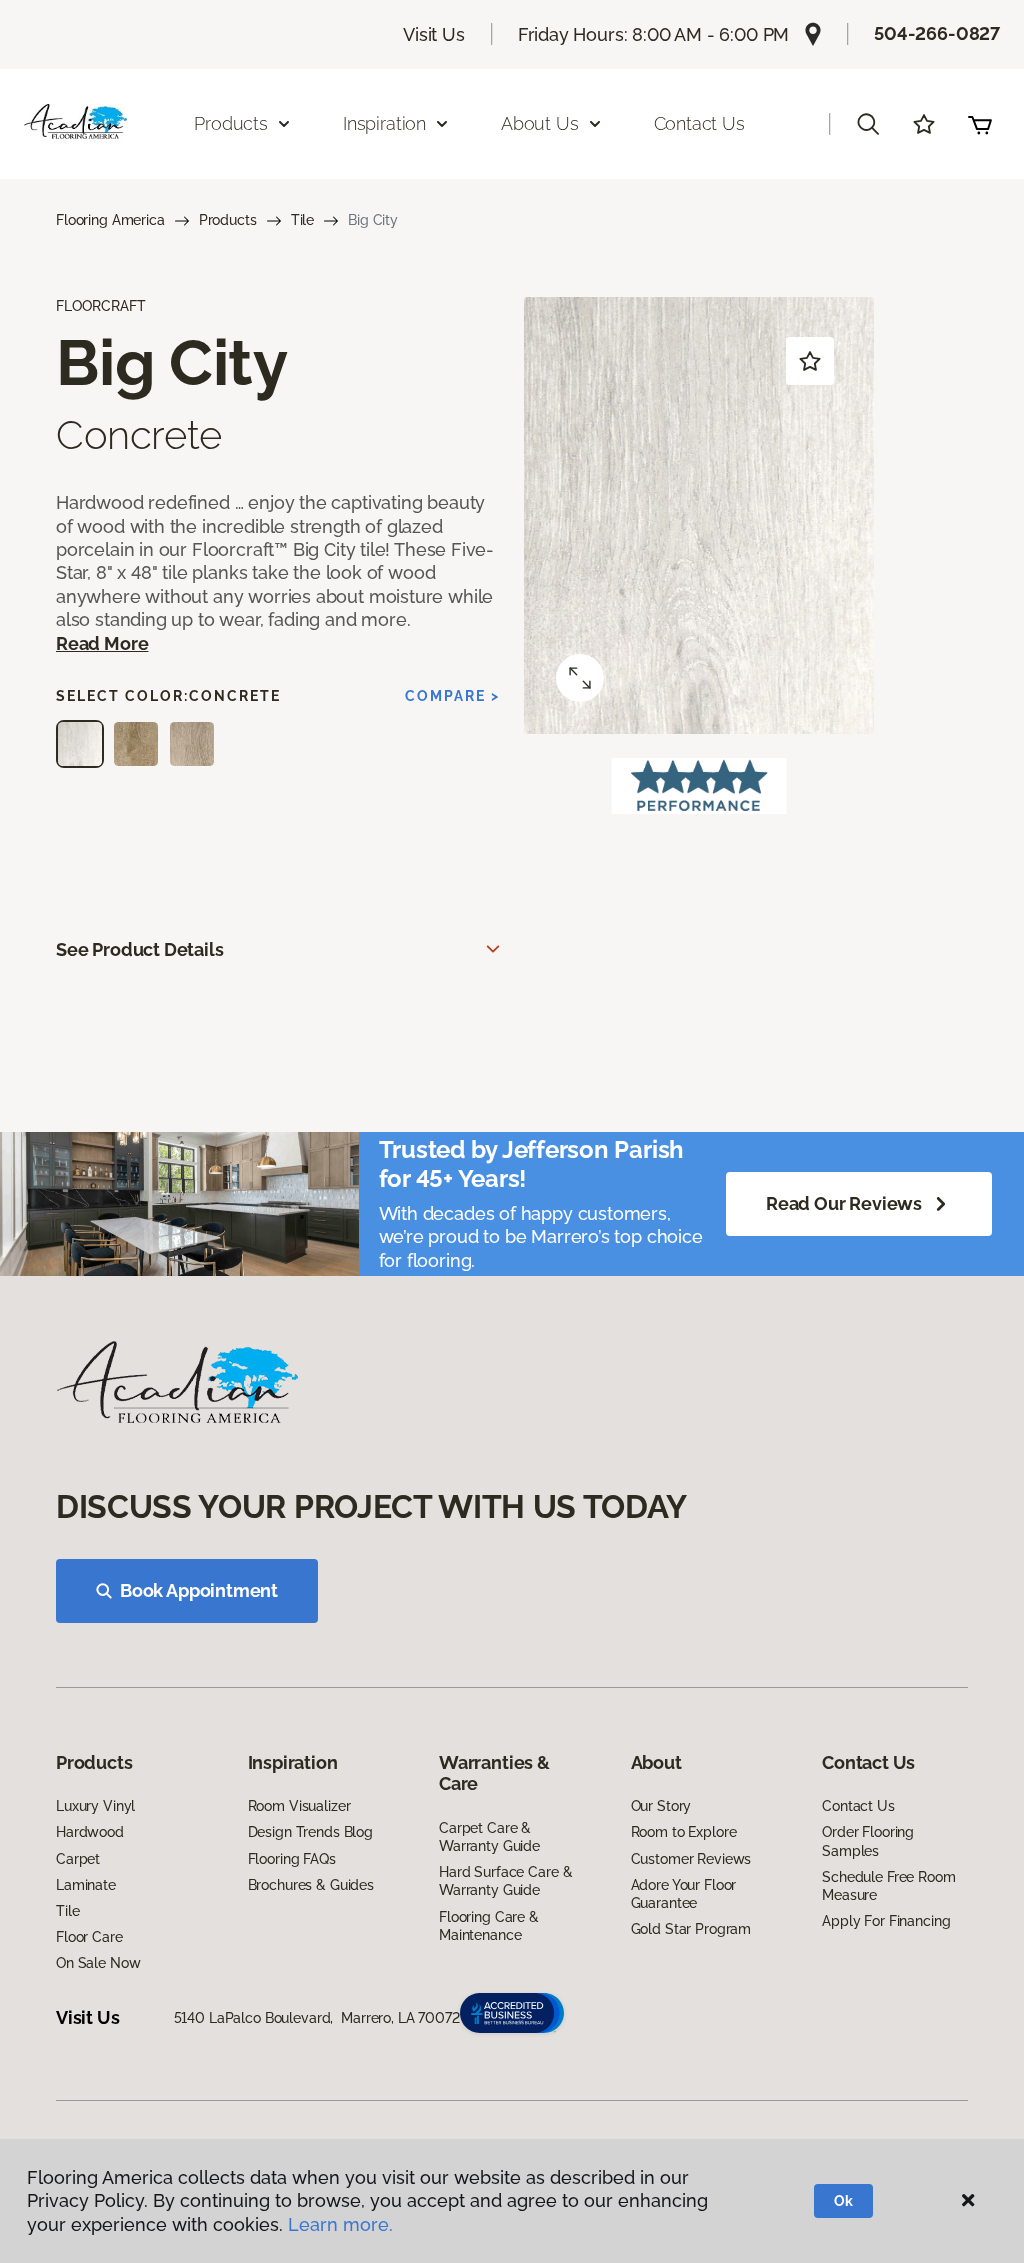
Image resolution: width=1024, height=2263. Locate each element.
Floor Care (89, 1937)
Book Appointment (199, 1590)
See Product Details (140, 949)
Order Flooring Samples (868, 1841)
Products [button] (231, 123)
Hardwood (90, 1832)
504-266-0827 (937, 33)
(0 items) (980, 124)
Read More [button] (102, 643)
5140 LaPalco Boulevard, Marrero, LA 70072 (317, 2018)
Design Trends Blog (310, 1832)
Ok (843, 2201)
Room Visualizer (299, 1806)
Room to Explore (684, 1832)
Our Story (661, 1806)
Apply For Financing (886, 1921)
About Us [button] (540, 123)
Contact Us (699, 123)
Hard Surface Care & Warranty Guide (505, 1881)
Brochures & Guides (311, 1885)
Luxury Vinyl (95, 1806)
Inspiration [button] (384, 123)
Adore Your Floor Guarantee (684, 1894)
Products (228, 220)
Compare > (452, 696)
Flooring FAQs (292, 1859)
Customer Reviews (691, 1859)
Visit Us (434, 34)
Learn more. (340, 2224)
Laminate (86, 1885)
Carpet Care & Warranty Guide (489, 1837)
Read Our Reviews (844, 1203)
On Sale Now (98, 1963)
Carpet (78, 1859)
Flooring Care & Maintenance (489, 1926)
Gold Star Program (691, 1929)
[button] (868, 124)
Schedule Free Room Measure (888, 1886)
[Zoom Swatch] (580, 678)
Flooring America (110, 220)
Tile (302, 220)
